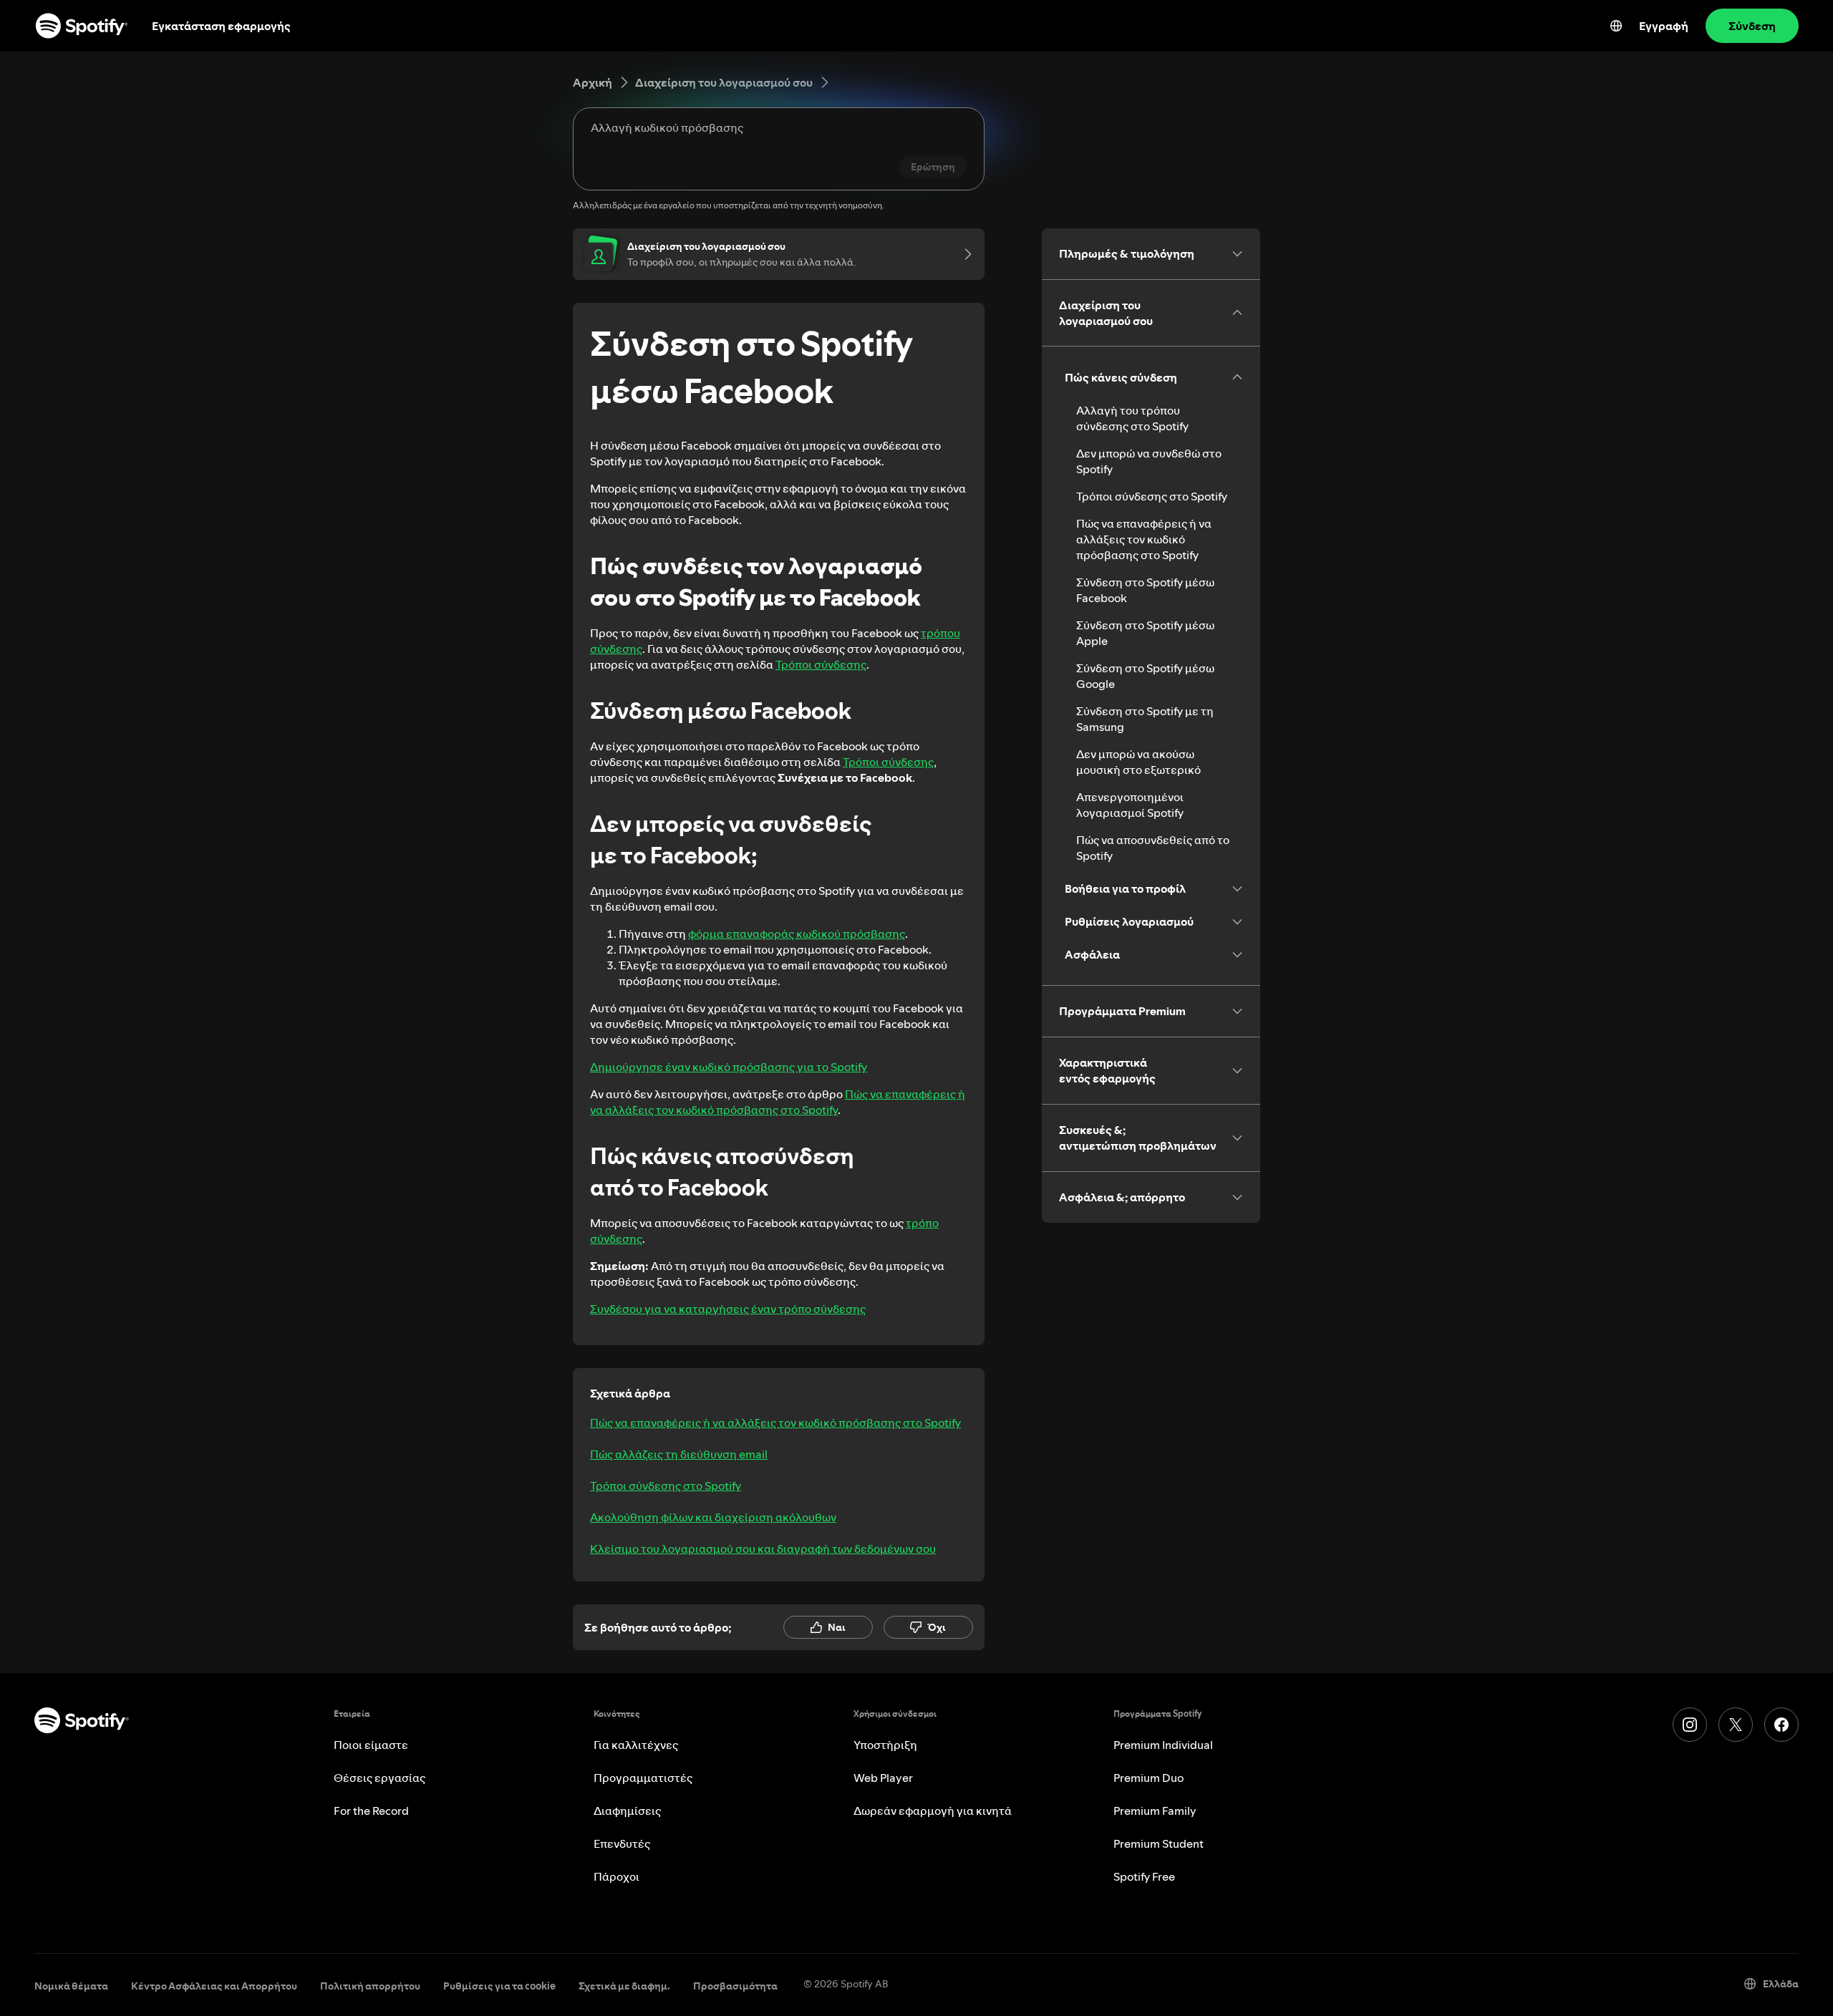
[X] (1736, 1725)
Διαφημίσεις (627, 1811)
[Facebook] (1781, 1725)
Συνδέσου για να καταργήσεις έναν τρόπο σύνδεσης (728, 1309)
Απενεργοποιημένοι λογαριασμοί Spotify (1130, 805)
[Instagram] (1690, 1725)
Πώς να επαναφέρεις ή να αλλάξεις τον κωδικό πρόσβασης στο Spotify (778, 1102)
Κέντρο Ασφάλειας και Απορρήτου (214, 1986)
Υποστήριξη (885, 1745)
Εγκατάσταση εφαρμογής (221, 26)
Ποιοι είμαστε (371, 1745)
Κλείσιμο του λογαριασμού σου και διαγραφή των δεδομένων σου (763, 1549)
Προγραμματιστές (643, 1778)
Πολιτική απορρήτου (370, 1986)
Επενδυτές (622, 1843)
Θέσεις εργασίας (379, 1778)
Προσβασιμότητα (735, 1986)
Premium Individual (1163, 1745)
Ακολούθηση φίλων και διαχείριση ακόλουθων (713, 1517)
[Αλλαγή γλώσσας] (1616, 26)
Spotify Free (1144, 1876)
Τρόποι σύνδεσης (821, 664)
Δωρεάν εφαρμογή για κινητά (933, 1811)
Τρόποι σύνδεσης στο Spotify (666, 1486)
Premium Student (1159, 1843)
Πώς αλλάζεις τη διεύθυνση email (679, 1454)
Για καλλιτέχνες (636, 1745)
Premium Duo (1148, 1778)
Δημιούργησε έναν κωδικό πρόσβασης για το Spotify (729, 1067)
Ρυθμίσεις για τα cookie (499, 1986)
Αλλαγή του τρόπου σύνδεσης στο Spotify (1132, 418)
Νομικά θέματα (71, 1986)
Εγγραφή (1664, 26)
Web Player (883, 1778)
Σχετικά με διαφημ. (624, 1986)
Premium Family (1155, 1811)
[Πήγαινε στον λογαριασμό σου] (963, 254)
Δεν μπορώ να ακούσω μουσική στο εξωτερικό (1138, 762)
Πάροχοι (616, 1876)
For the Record (371, 1811)
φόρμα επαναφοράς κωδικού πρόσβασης (797, 934)
